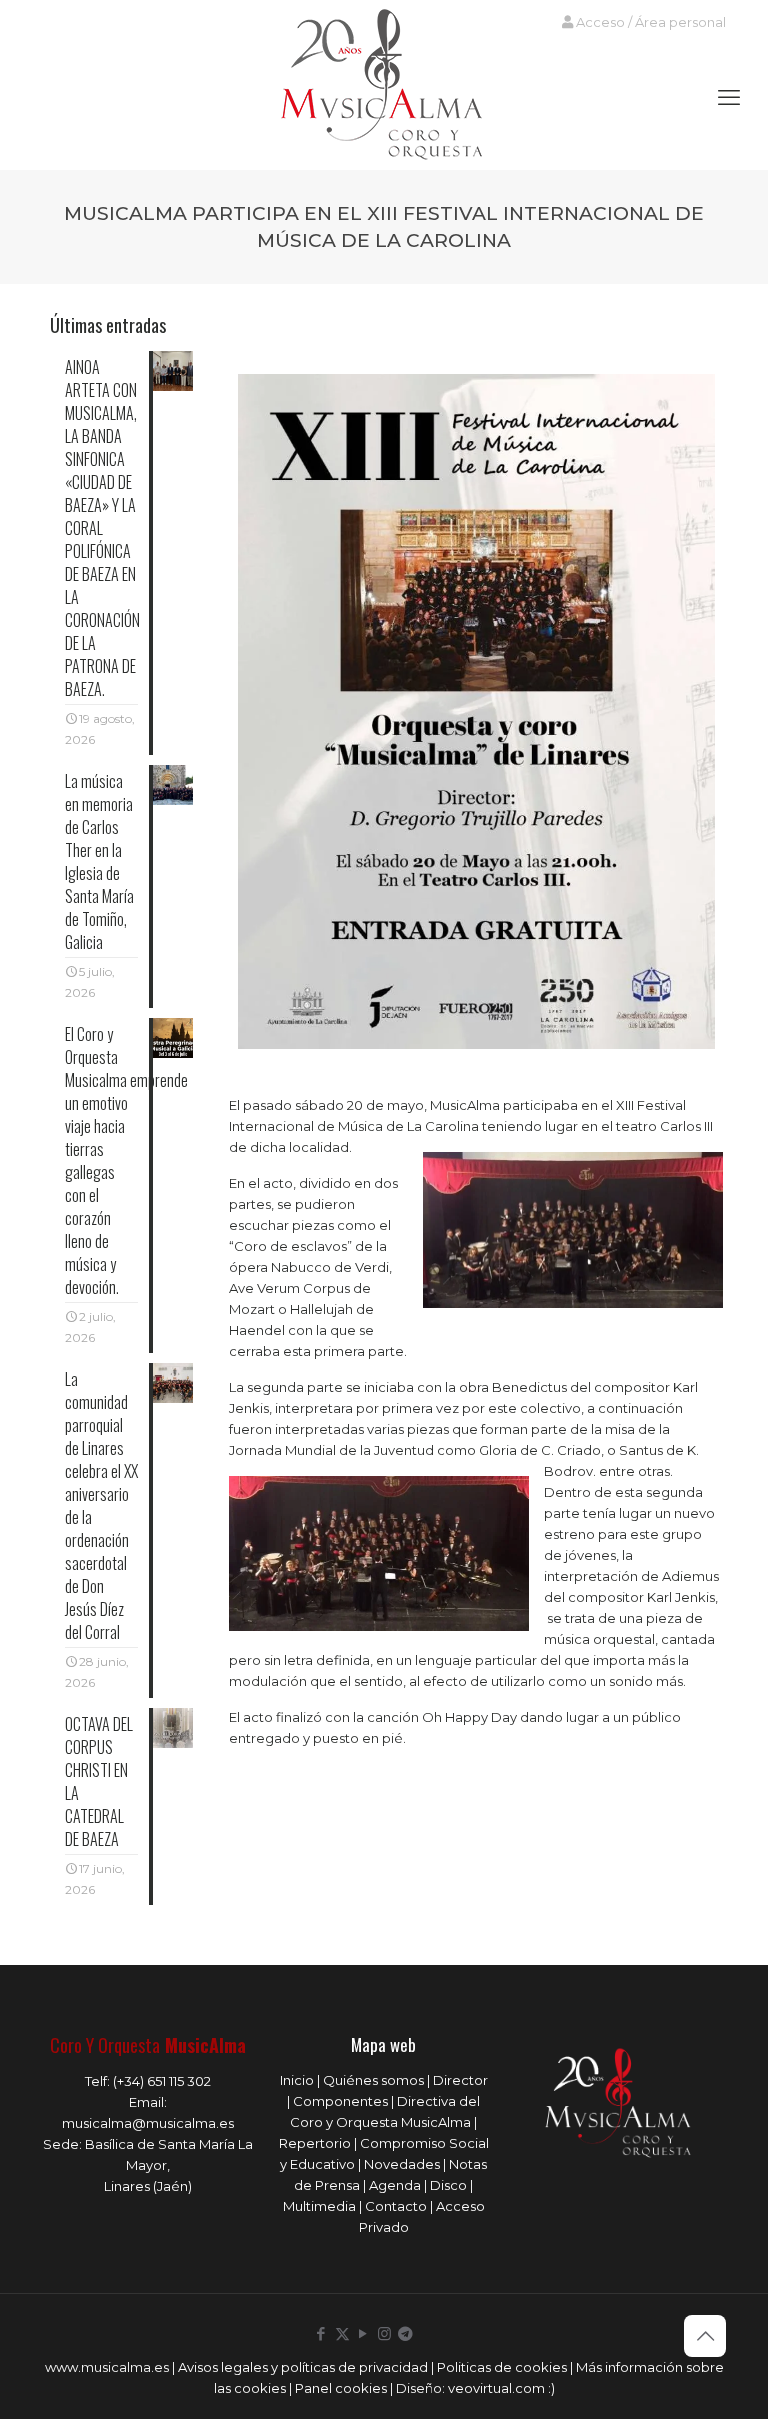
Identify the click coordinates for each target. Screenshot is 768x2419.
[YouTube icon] (363, 2333)
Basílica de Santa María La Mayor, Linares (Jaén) (169, 2165)
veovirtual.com (498, 2388)
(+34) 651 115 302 (162, 2081)
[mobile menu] (729, 98)
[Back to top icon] (705, 2336)
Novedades (402, 2164)
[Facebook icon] (321, 2333)
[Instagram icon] (384, 2333)
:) (551, 2388)
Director (460, 2080)
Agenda (395, 2185)
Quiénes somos (373, 2080)
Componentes (340, 2101)
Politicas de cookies (502, 2367)
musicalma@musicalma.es (148, 2123)
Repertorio (315, 2143)
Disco (448, 2185)
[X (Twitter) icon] (342, 2333)
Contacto (396, 2206)
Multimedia (319, 2206)
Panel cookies (341, 2388)
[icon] (405, 2333)
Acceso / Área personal (649, 22)
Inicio (297, 2080)
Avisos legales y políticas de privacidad (303, 2367)
